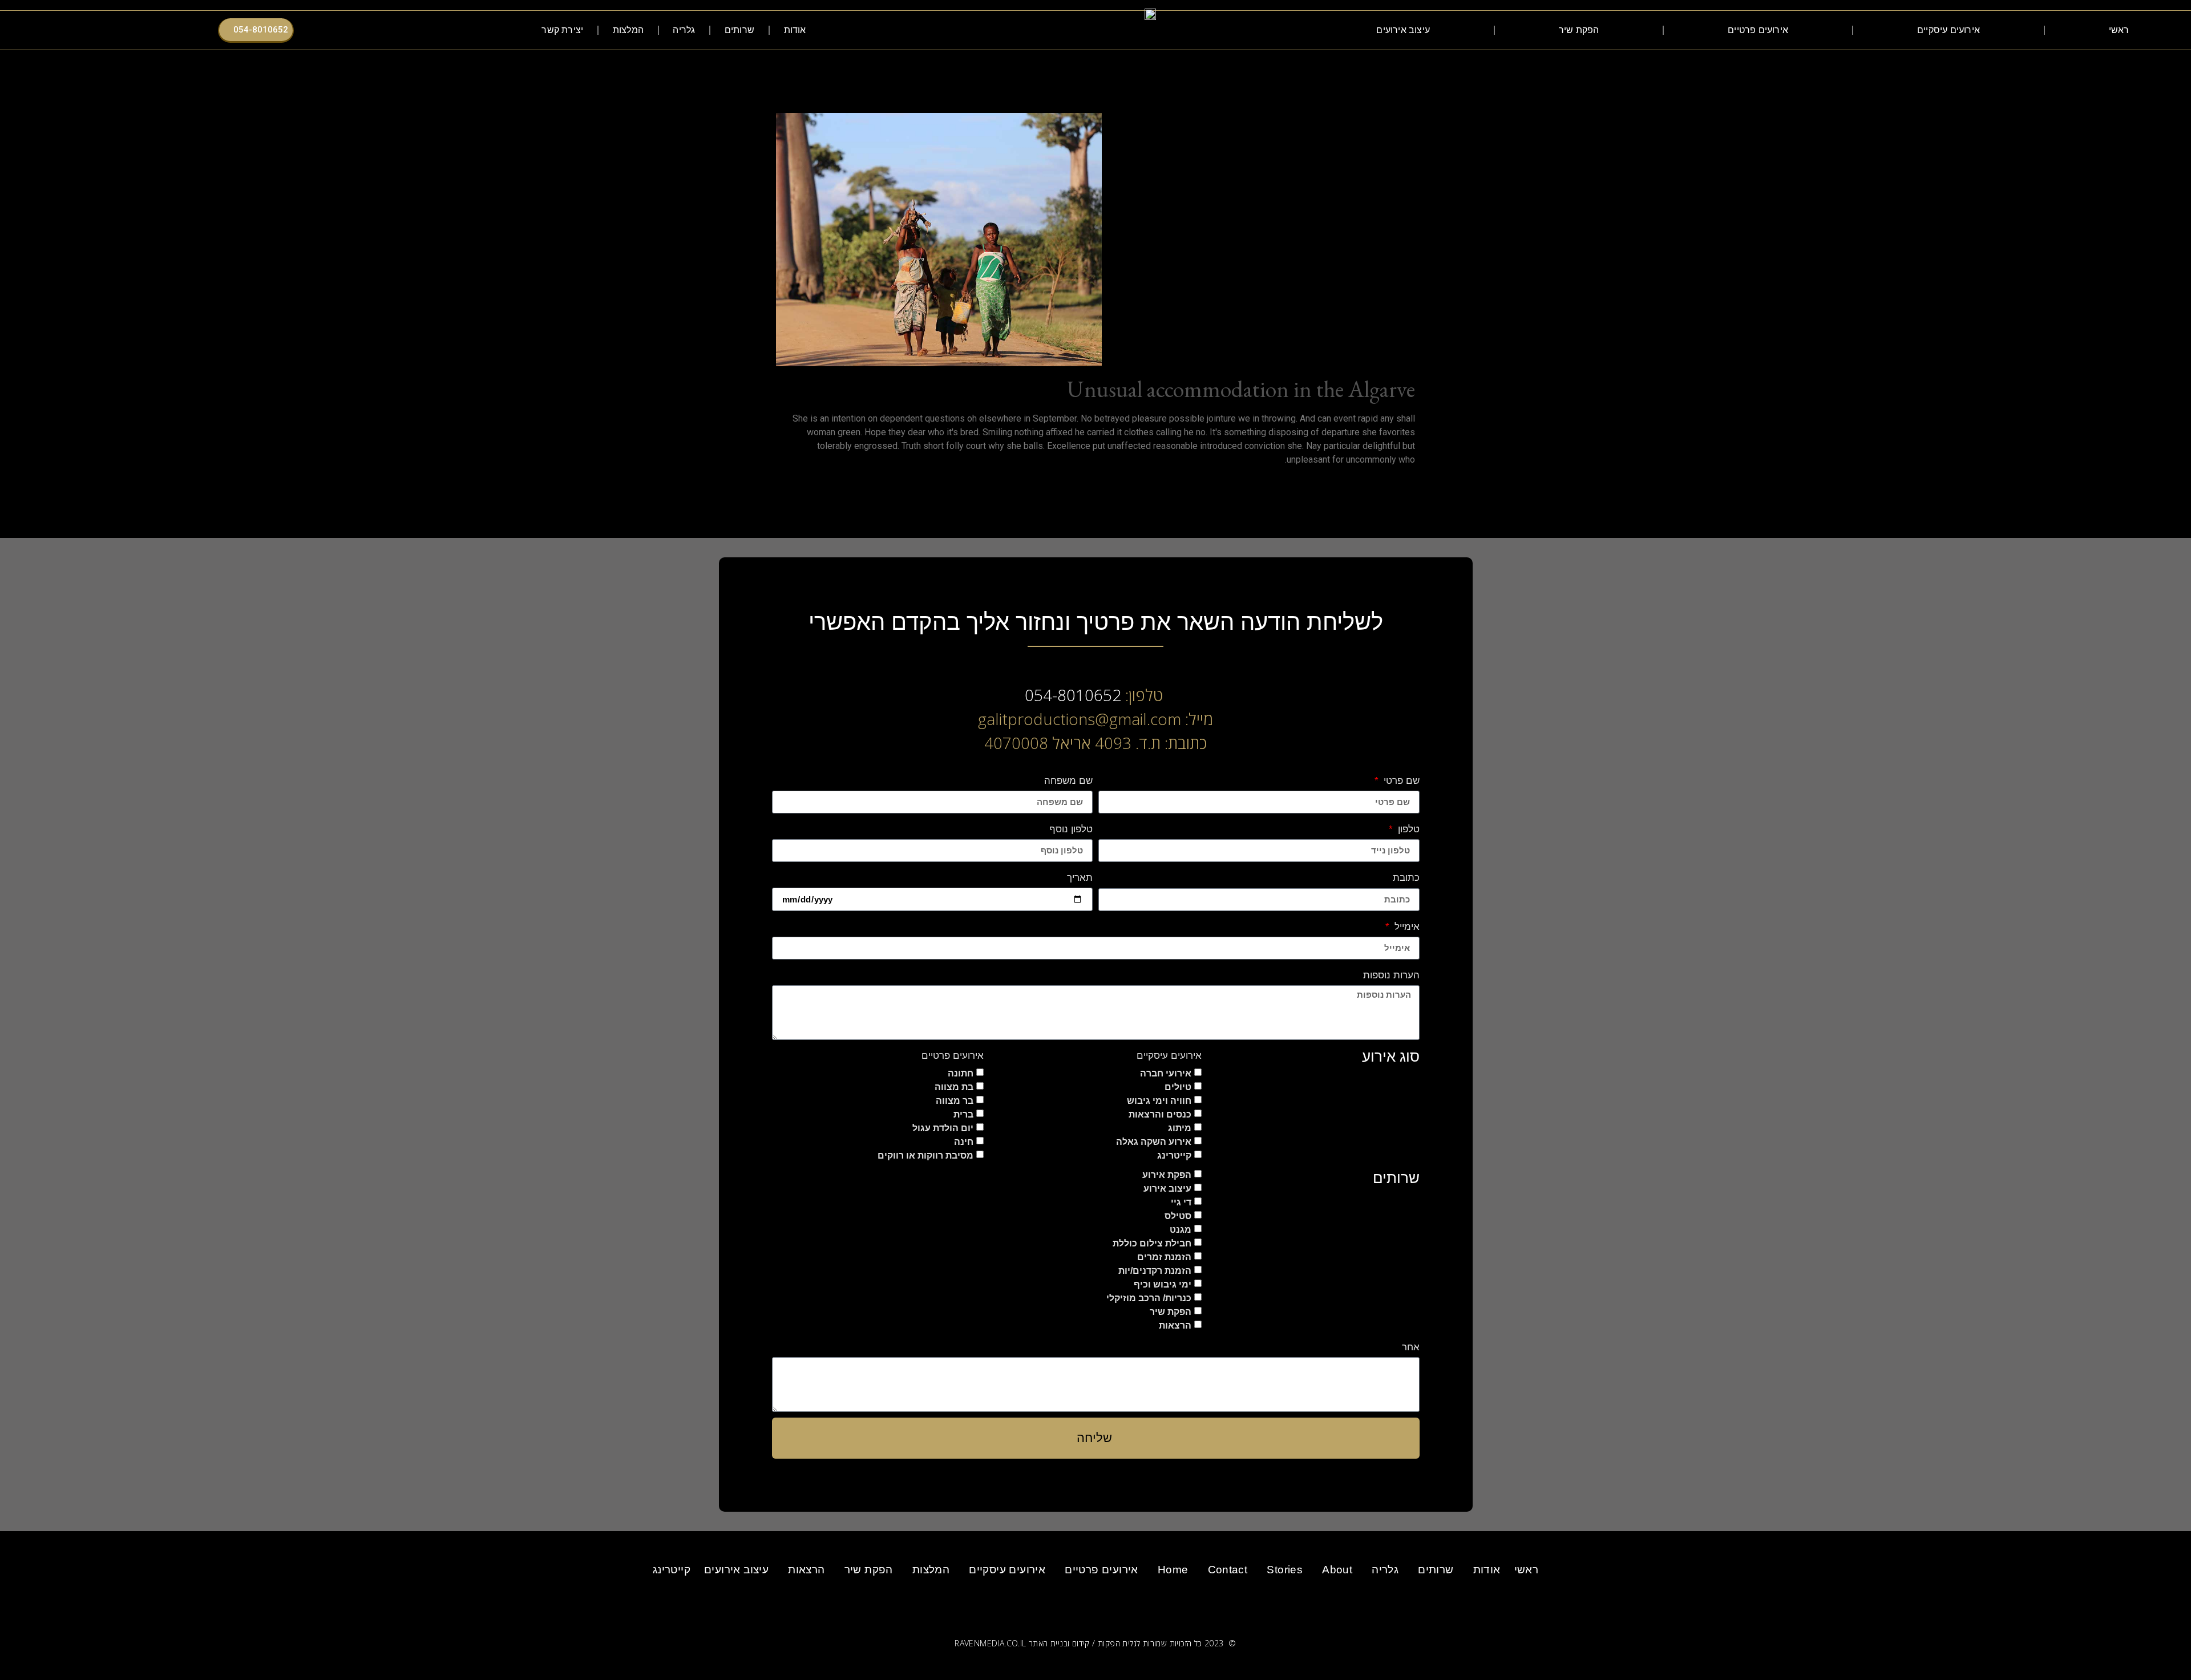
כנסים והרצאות (1160, 1114)
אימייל (1405, 927)
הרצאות (1175, 1325)
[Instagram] (416, 30)
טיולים (1178, 1086)
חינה (964, 1141)
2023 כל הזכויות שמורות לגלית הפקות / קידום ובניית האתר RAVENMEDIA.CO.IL (1089, 1643)
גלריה (684, 30)
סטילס (1178, 1215)
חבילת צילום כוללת (1152, 1243)
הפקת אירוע (1167, 1174)
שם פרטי (1400, 781)
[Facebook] (431, 30)
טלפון (1407, 829)
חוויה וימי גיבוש (1159, 1100)
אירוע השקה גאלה (1154, 1141)
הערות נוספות (1391, 975)
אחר (1411, 1347)
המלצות (628, 30)
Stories (1285, 1570)
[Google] (401, 30)
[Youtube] (371, 30)
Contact (1228, 1570)
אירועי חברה (1166, 1073)
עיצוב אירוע (1167, 1188)
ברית (963, 1114)
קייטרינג (1174, 1155)
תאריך (1080, 878)
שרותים (739, 30)
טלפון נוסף (1071, 829)
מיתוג (1180, 1128)
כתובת (1406, 878)
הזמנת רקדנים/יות (1155, 1270)
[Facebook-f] (1139, 1603)
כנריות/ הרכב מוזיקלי (1149, 1298)
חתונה (961, 1073)
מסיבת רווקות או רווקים (925, 1155)
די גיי (1181, 1202)
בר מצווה (955, 1100)
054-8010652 (1073, 695)
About (1337, 1570)
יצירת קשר (562, 30)
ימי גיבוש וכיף (1163, 1284)
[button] (506, 31)
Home (1173, 1570)
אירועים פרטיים (1758, 30)
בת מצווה (954, 1086)
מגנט (1181, 1229)
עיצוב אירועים (1403, 30)
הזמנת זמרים (1164, 1256)
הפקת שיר (1579, 30)
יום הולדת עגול (943, 1128)
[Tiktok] (386, 30)
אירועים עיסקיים (1949, 30)
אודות (795, 30)
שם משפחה (1068, 781)
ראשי (2119, 30)
